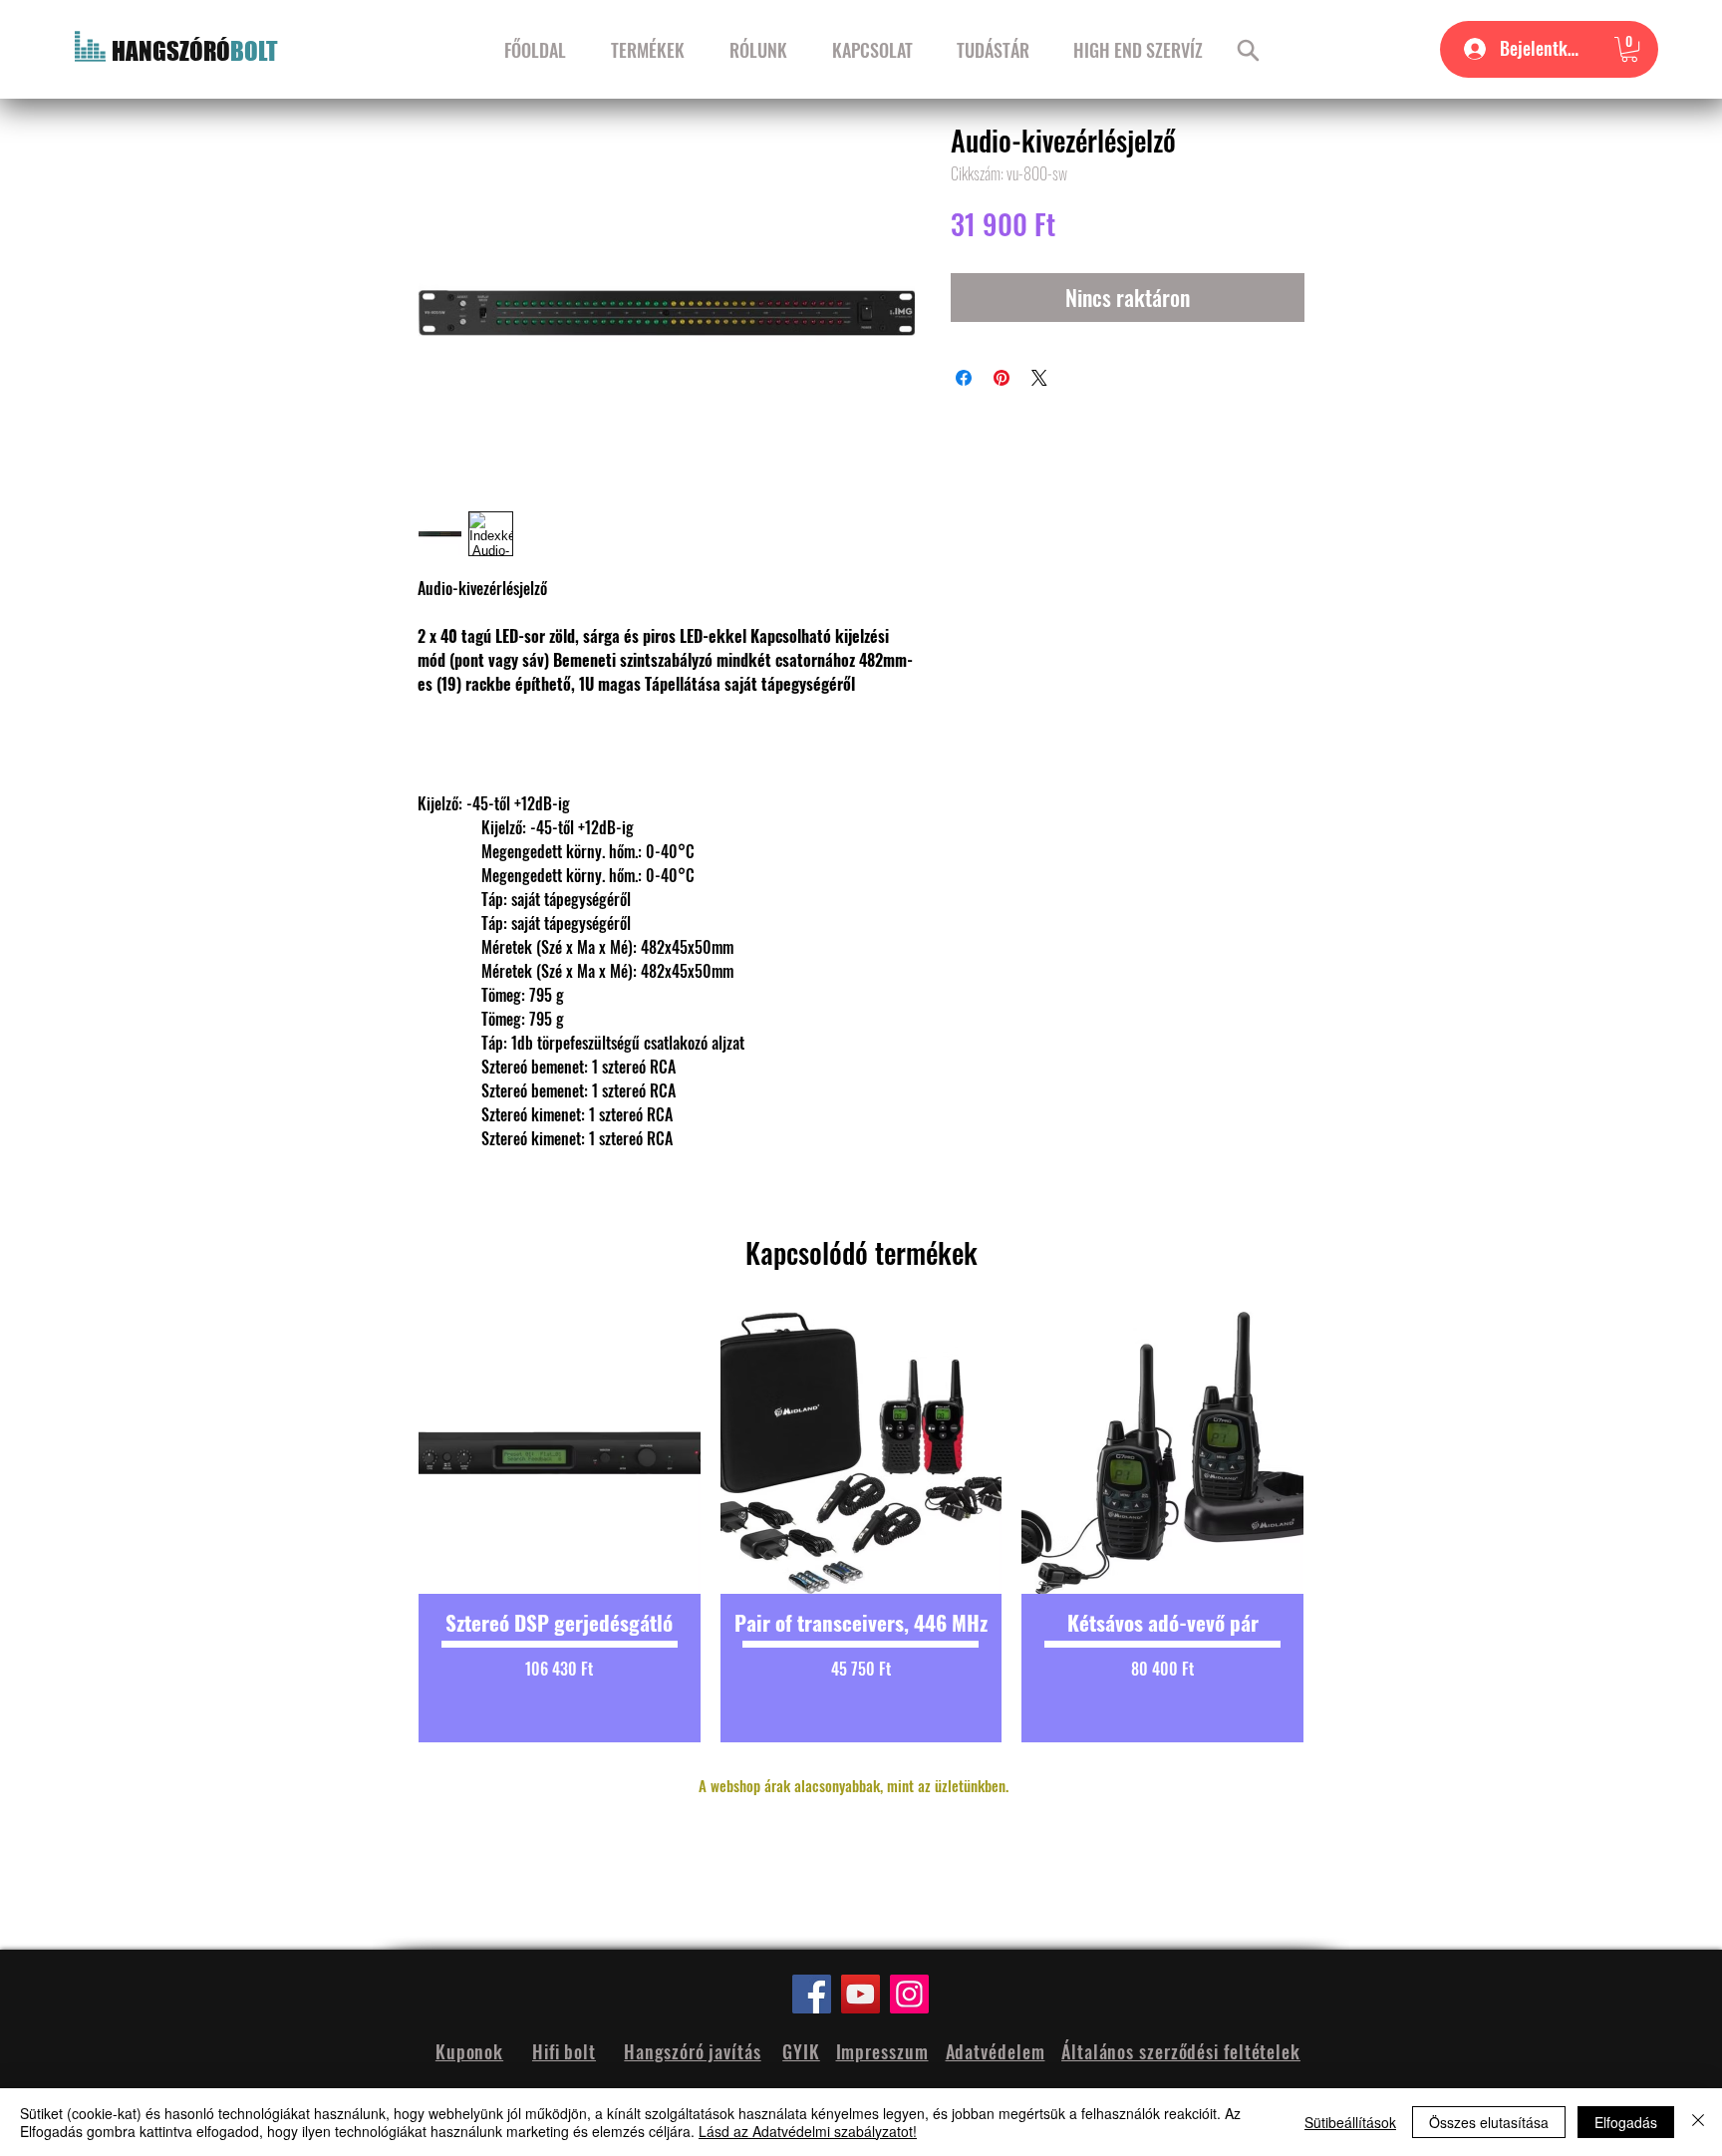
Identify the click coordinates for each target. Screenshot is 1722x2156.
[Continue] (1248, 50)
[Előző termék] (385, 1527)
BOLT (254, 51)
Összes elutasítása (1489, 2122)
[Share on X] (1039, 378)
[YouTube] (861, 1994)
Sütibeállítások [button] (1350, 2122)
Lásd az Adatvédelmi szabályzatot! (808, 2131)
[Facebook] (812, 1994)
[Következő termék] (1337, 1527)
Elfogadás (1626, 2122)
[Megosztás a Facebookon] (964, 378)
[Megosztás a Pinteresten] (1002, 378)
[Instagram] (909, 1994)
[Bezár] (1698, 2122)
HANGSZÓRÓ (171, 51)
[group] (861, 1527)
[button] (1629, 49)
